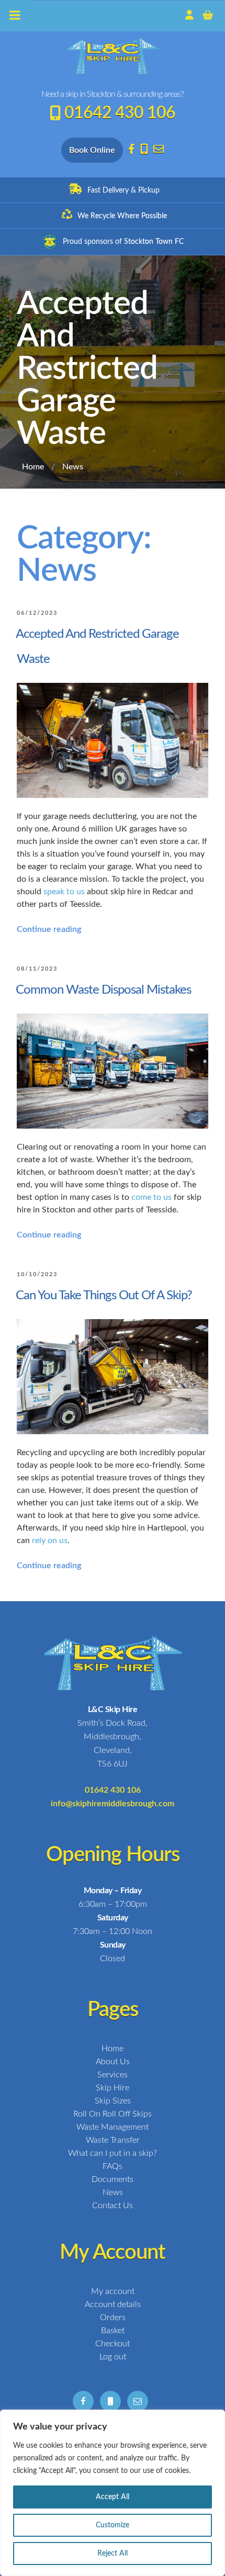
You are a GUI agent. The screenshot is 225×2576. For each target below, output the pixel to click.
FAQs (113, 2166)
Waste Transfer (113, 2140)
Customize (113, 2525)
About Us (113, 2062)
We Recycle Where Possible (122, 216)
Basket (113, 2331)
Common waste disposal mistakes (103, 990)
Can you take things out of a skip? (104, 1296)
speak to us (64, 892)
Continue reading (49, 929)
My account (113, 2291)
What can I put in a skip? (113, 2153)
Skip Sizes (113, 2101)
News (113, 2192)
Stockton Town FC (154, 242)
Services (113, 2075)
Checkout (113, 2344)
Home (33, 467)
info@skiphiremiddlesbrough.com (113, 1804)
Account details (113, 2304)
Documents (113, 2179)
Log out (113, 2357)
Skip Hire (113, 2088)
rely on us (50, 1540)
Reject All (113, 2553)
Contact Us (113, 2206)
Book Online (92, 150)
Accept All (113, 2497)
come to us (151, 1197)
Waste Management (113, 2127)
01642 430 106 (120, 113)
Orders (113, 2318)
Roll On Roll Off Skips (113, 2114)
